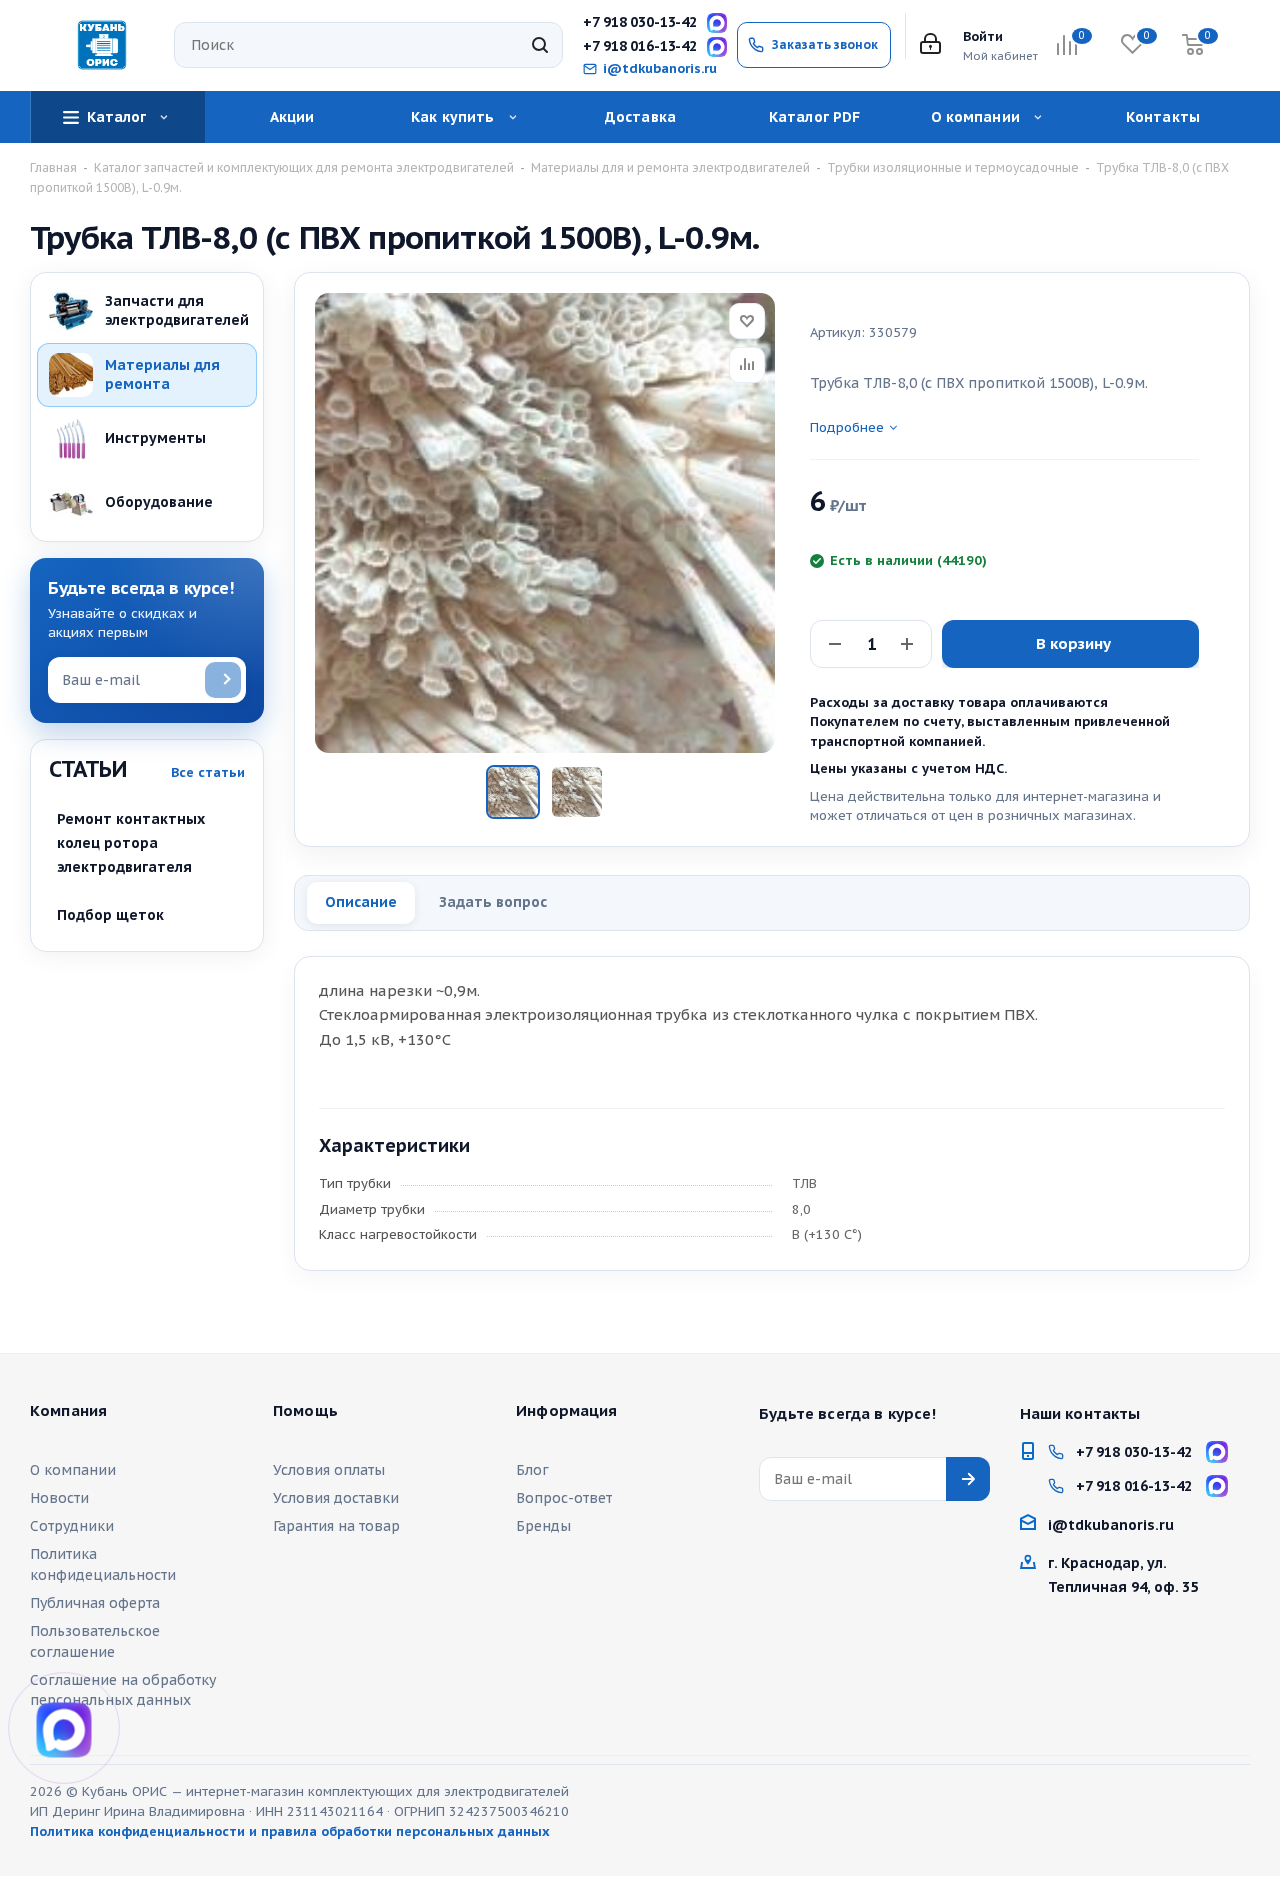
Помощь (305, 1411)
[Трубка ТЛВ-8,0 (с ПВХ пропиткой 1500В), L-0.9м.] (545, 523)
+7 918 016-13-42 (640, 46)
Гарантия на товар (336, 1526)
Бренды (543, 1526)
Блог (532, 1470)
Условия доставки (336, 1498)
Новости (59, 1498)
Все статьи (208, 772)
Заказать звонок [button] (825, 44)
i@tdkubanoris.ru (660, 69)
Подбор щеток (110, 915)
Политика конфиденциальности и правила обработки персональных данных (290, 1831)
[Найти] (540, 45)
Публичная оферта (95, 1603)
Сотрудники (72, 1526)
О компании (73, 1470)
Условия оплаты (329, 1470)
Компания (68, 1411)
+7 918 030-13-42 (640, 22)
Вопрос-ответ (564, 1498)
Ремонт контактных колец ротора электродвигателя (131, 843)
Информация (567, 1411)
